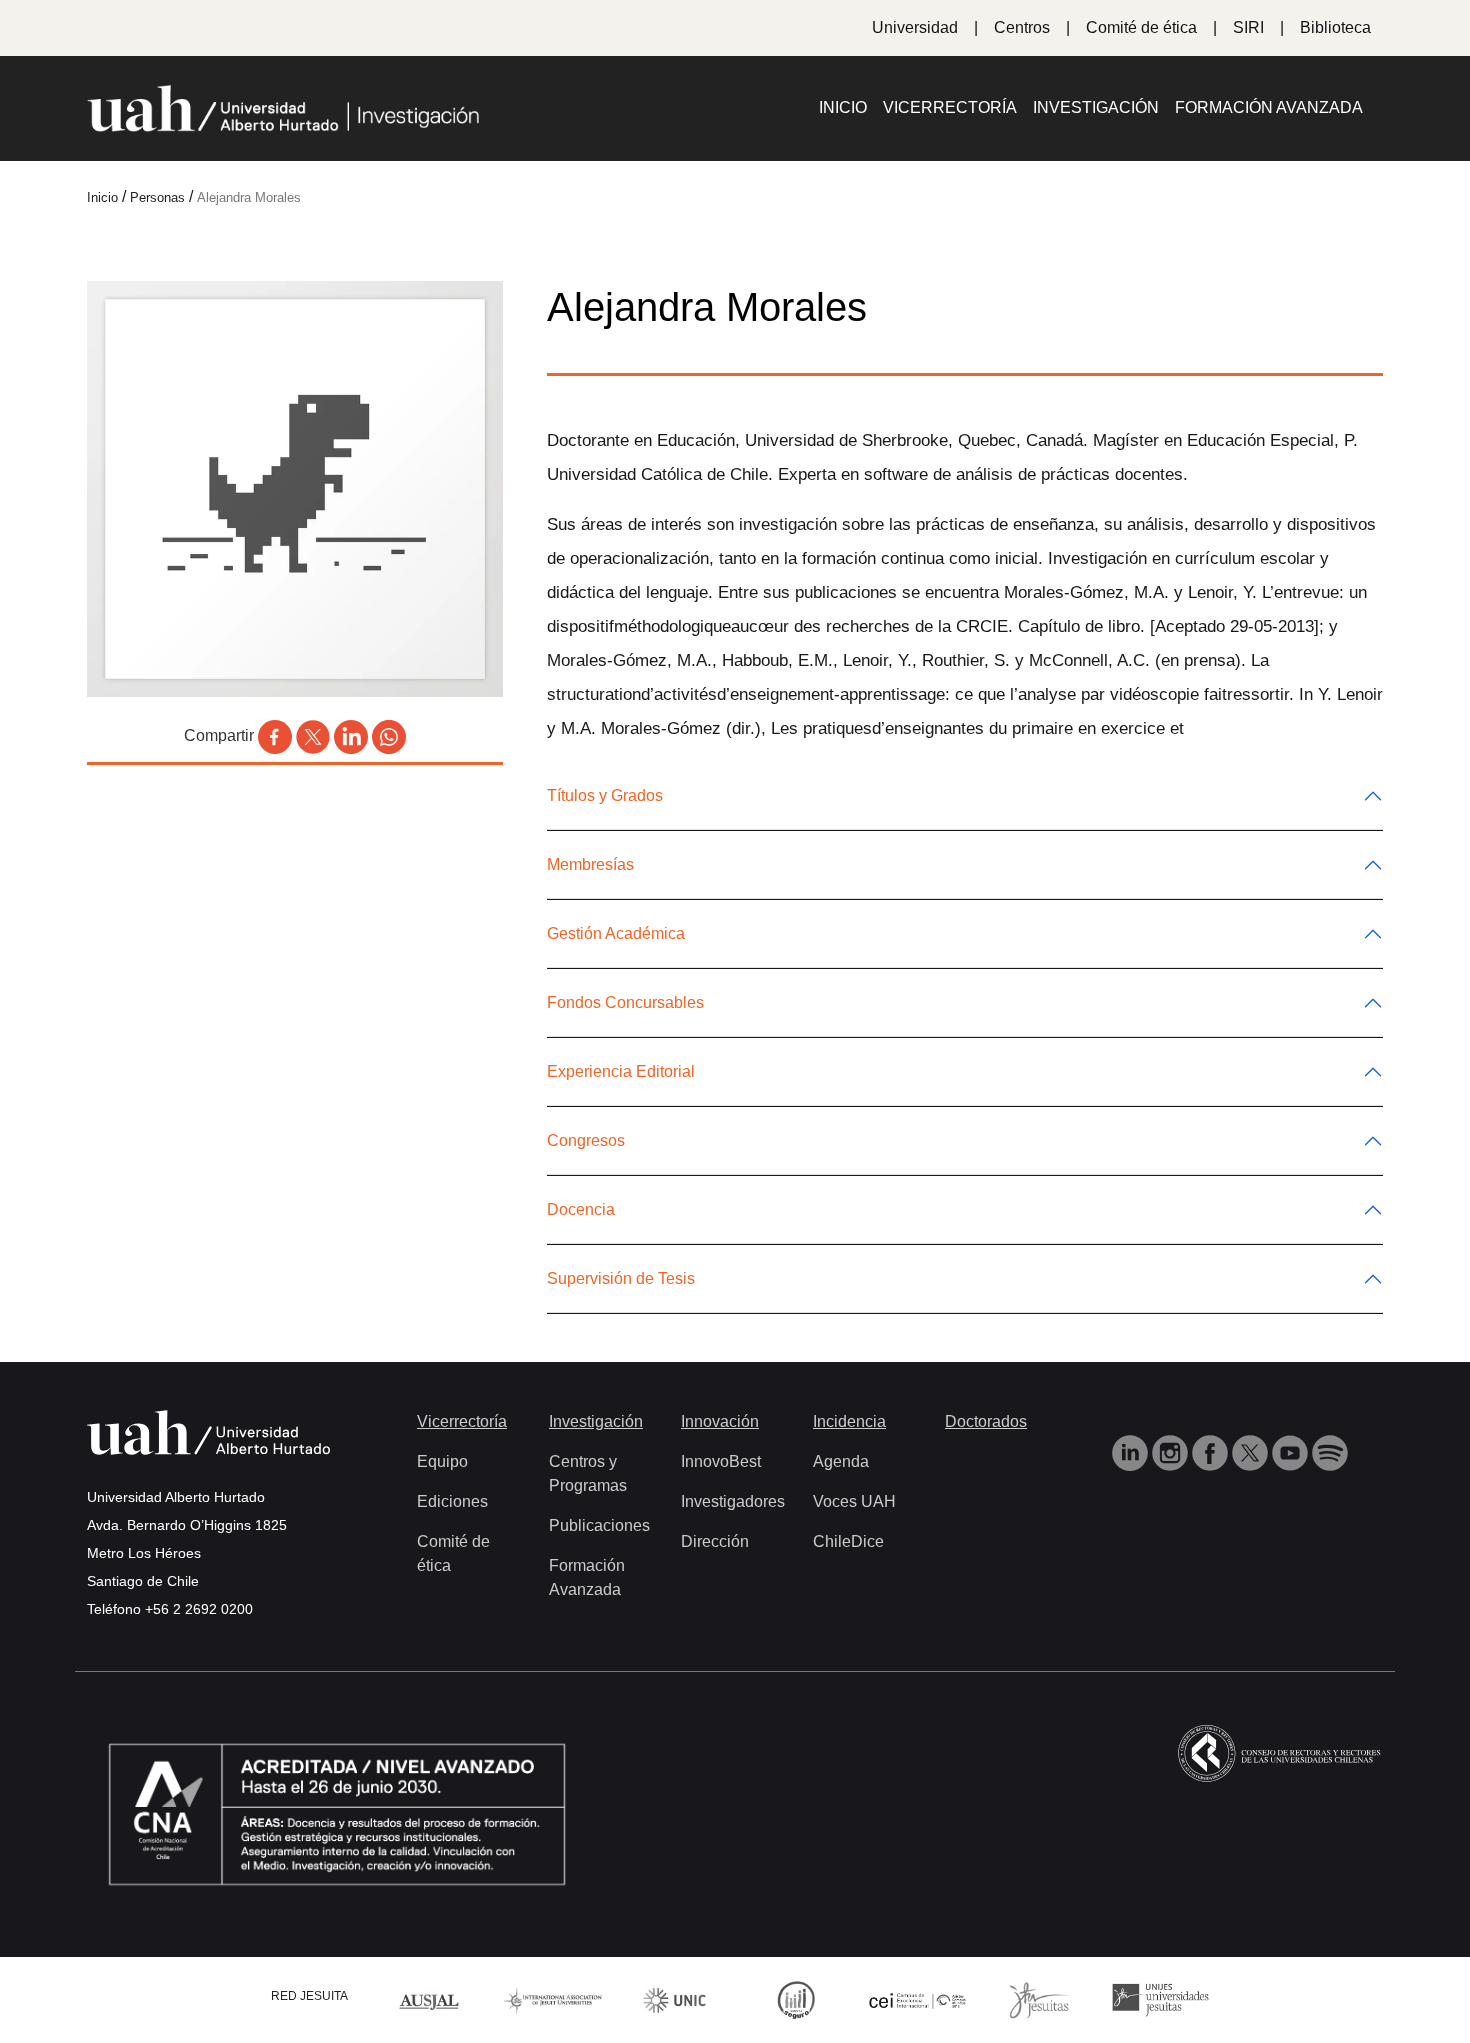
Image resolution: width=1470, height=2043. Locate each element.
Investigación (1096, 107)
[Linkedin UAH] (1132, 1451)
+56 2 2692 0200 (199, 1609)
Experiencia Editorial (621, 1071)
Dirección (715, 1541)
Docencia (581, 1209)
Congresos (586, 1140)
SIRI (1248, 27)
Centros (1022, 27)
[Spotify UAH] (1330, 1451)
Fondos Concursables (625, 1002)
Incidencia (849, 1421)
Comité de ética (1141, 27)
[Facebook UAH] (1212, 1451)
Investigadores (733, 1501)
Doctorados (986, 1421)
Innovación (720, 1421)
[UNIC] (674, 1998)
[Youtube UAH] (1292, 1451)
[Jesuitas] (1039, 1998)
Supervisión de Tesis (621, 1278)
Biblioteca (1335, 27)
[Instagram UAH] (1172, 1451)
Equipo (442, 1461)
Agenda (841, 1461)
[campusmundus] (918, 1999)
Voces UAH (854, 1501)
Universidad (915, 27)
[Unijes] (1161, 1998)
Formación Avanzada (1269, 107)
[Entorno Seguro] (796, 1998)
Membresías (590, 864)
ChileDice (848, 1541)
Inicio (843, 107)
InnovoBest (721, 1461)
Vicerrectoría (950, 107)
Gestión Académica (616, 933)
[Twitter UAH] (1252, 1451)
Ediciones (452, 1501)
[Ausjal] (432, 1998)
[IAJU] (553, 1998)
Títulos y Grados (605, 795)
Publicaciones (599, 1525)
